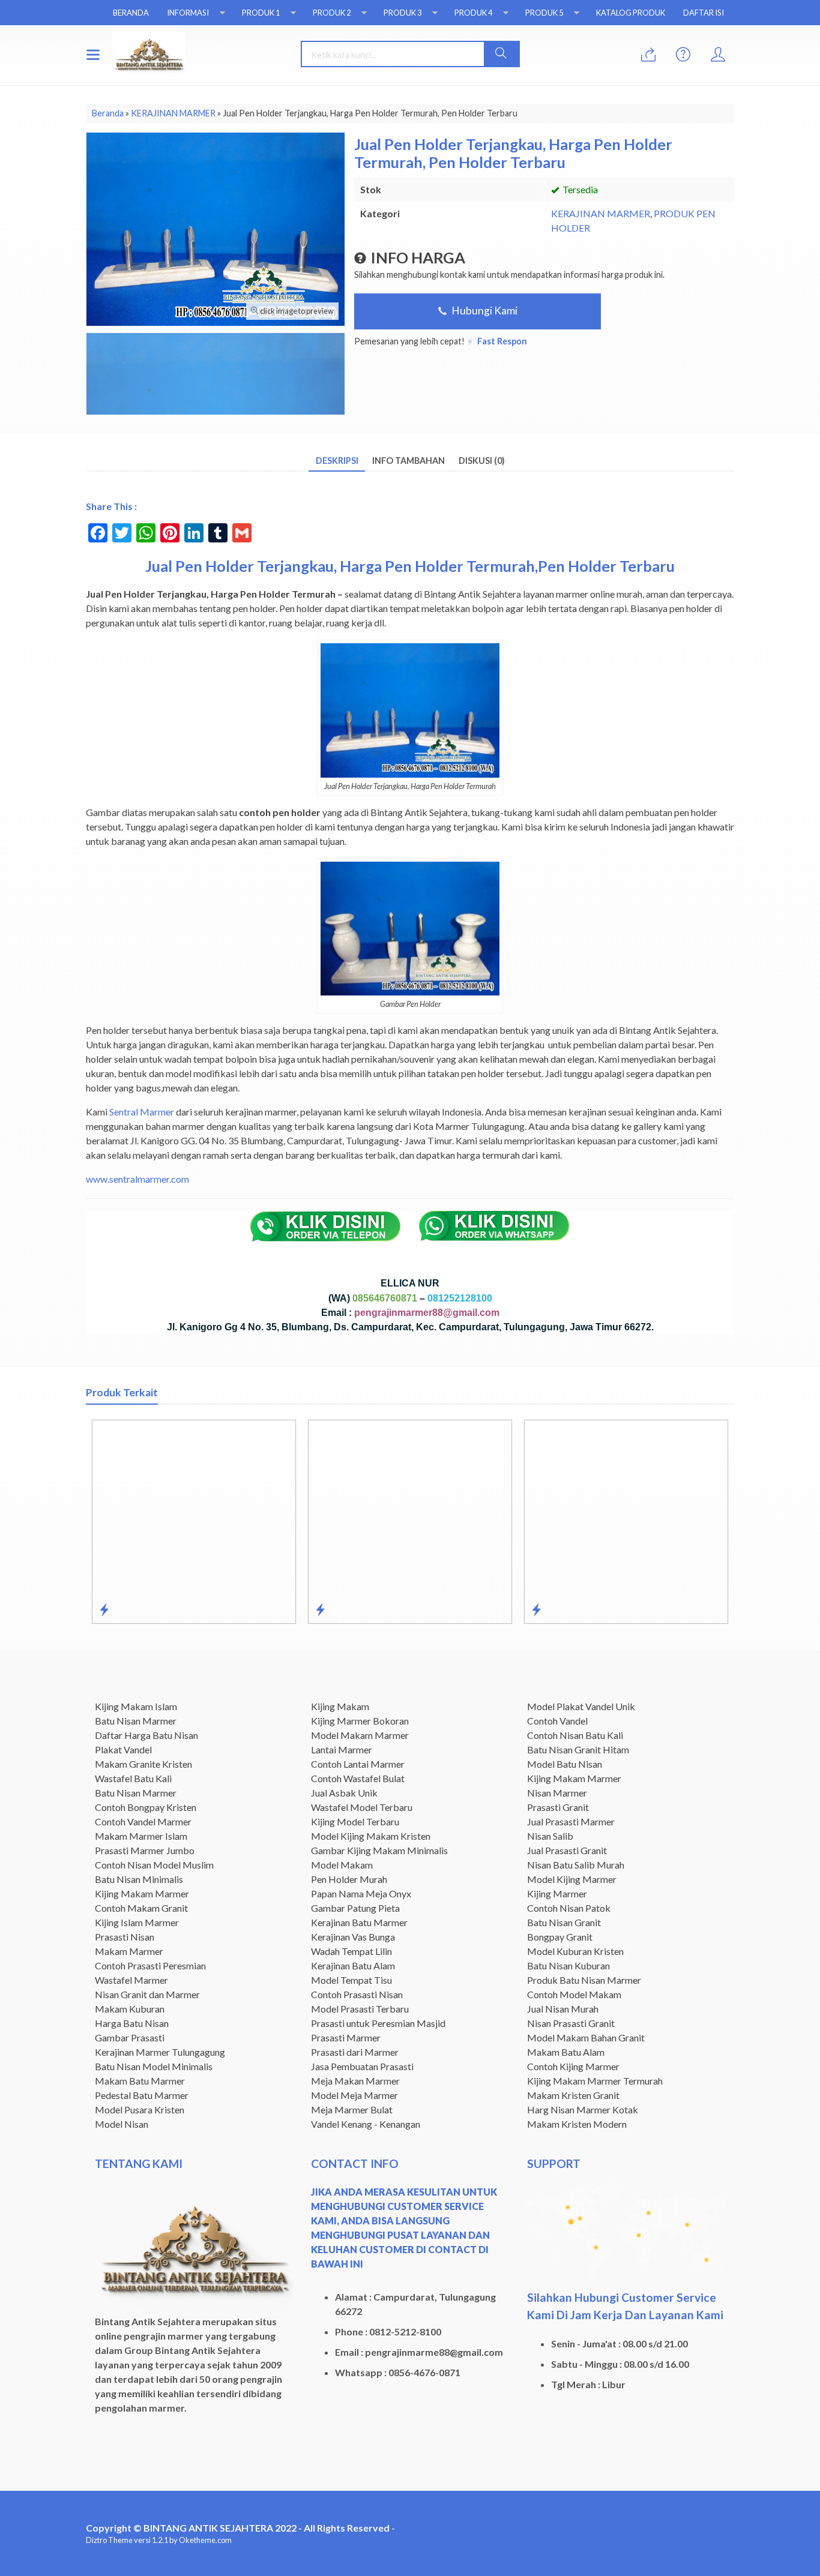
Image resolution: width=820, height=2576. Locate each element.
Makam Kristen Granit (573, 2095)
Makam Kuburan (130, 2009)
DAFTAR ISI (704, 13)
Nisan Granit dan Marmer (147, 1994)
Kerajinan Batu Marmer (359, 1922)
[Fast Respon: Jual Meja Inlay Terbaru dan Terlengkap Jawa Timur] (242, 1609)
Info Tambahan (408, 461)
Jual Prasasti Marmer (571, 1821)
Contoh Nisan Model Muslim (154, 1865)
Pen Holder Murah (349, 1879)
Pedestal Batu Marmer (142, 2095)
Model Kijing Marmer (572, 1879)
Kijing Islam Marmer (137, 1922)
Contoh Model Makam (574, 1994)
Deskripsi (337, 461)
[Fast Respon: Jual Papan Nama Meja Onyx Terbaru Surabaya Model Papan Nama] (674, 1609)
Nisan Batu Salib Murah (576, 1865)
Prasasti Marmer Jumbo (145, 1850)
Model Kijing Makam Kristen (371, 1836)
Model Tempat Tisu (351, 1980)
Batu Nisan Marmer (136, 1721)
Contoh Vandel (557, 1721)
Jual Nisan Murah (563, 2009)
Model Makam (342, 1865)
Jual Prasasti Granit (567, 1850)
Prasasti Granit (558, 1807)
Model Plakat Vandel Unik (581, 1706)
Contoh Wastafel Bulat (358, 1778)
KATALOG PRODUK (631, 13)
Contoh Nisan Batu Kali (575, 1735)
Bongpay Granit (560, 1937)
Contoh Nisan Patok (569, 1908)
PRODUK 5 (544, 13)
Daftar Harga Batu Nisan (146, 1735)
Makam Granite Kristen (143, 1764)
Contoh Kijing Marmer (573, 2066)
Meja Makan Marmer (355, 2081)
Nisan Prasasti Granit (571, 2023)
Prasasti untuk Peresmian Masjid (378, 2023)
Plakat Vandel (123, 1749)
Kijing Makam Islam (136, 1706)
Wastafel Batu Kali (133, 1778)
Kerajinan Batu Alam (353, 1965)
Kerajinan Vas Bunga (353, 1937)
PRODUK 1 (261, 13)
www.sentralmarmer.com (137, 1179)
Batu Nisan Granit (564, 1922)
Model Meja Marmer (354, 2095)
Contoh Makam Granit (141, 1908)
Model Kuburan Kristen (575, 1951)
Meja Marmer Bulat (352, 2109)
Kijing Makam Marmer (142, 1893)
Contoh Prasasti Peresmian (150, 1965)
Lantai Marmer (342, 1749)
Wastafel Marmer (131, 1980)
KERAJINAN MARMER (601, 213)
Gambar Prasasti (130, 2037)
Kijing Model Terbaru (355, 1821)
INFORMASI (188, 13)
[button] (501, 54)
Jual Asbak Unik (344, 1793)
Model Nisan (122, 2124)
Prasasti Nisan (125, 1937)
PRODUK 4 (473, 13)
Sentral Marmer (142, 1112)
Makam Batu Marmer (140, 2081)
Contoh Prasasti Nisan (357, 1994)
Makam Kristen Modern (577, 2124)
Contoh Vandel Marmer (143, 1821)
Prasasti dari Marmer (355, 2052)
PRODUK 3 (402, 13)
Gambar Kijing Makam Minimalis (379, 1850)
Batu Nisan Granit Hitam (578, 1749)
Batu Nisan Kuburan (568, 1965)
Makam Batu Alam (566, 2052)
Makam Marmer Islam (141, 1836)
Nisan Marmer (557, 1793)
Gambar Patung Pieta (355, 1908)
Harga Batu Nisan (132, 2023)
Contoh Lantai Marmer (358, 1764)
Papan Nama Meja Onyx (361, 1893)
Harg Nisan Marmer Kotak (583, 2109)
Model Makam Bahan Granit (586, 2037)
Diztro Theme (109, 2540)
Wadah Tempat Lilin (351, 1951)
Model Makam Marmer (360, 1735)
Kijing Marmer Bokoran (360, 1721)
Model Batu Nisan (565, 1764)
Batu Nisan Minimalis (139, 1879)
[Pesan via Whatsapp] (648, 55)
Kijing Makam (340, 1706)
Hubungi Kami (484, 311)
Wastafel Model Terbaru (362, 1807)
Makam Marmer (129, 1951)
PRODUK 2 (332, 13)
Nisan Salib (550, 1836)
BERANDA (131, 13)
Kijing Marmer (557, 1893)
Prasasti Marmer (346, 2037)
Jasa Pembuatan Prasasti (362, 2066)
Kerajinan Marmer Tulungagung (160, 2052)
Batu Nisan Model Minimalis (154, 2066)
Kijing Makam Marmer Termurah (595, 2081)
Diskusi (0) (482, 461)
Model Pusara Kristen (140, 2109)
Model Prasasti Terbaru (360, 2009)
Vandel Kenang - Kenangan (366, 2124)
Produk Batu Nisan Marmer (584, 1980)
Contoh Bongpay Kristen (146, 1807)
